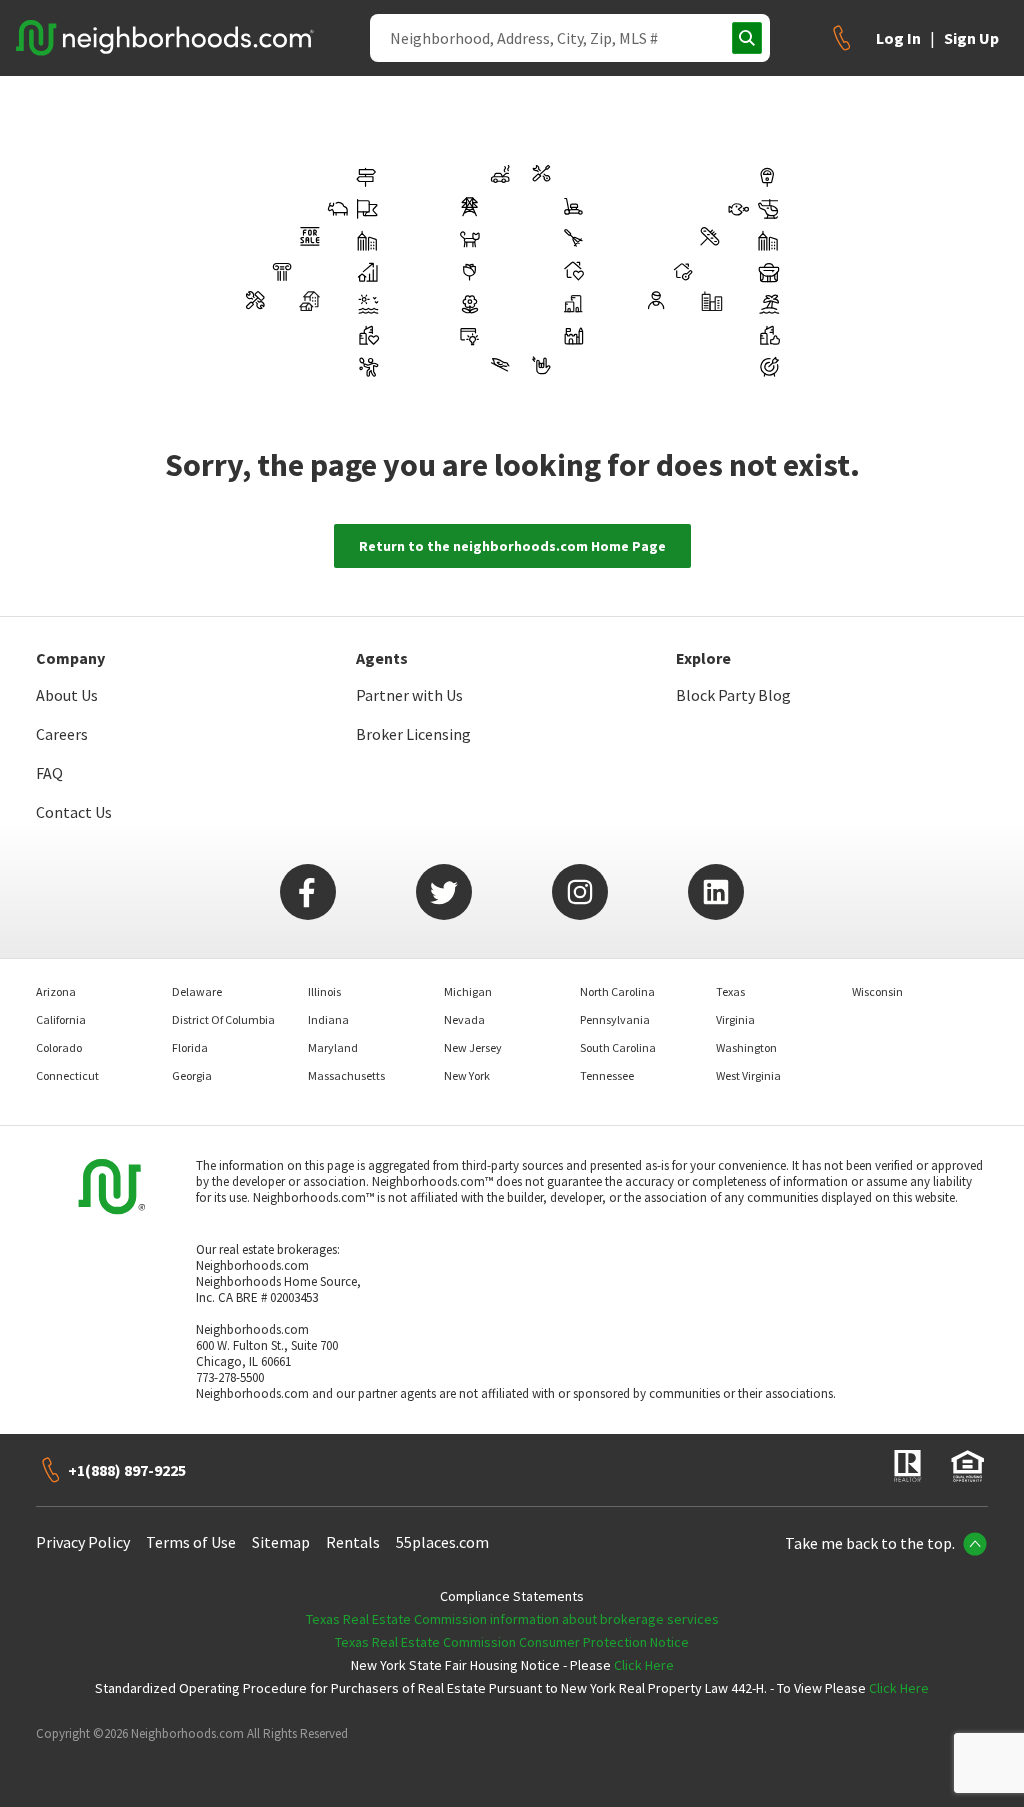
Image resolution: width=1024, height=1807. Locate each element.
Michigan (468, 991)
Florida (190, 1047)
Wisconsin (877, 991)
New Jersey (473, 1047)
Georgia (192, 1075)
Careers (62, 734)
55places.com (442, 1542)
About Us (67, 695)
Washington (746, 1047)
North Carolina (617, 991)
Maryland (333, 1047)
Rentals (353, 1542)
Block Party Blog (733, 695)
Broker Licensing (413, 734)
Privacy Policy (83, 1542)
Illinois (324, 991)
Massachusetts (346, 1075)
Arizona (56, 991)
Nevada (464, 1019)
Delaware (197, 991)
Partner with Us (409, 695)
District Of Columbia (223, 1019)
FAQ (49, 773)
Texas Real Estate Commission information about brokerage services (512, 1619)
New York (467, 1075)
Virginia (735, 1019)
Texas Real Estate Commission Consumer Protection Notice (512, 1642)
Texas (730, 991)
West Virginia (748, 1075)
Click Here (644, 1665)
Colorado (59, 1047)
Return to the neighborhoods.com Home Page (512, 546)
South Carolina (618, 1047)
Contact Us (74, 812)
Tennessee (607, 1075)
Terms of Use (191, 1542)
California (61, 1019)
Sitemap (281, 1542)
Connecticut (67, 1075)
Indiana (328, 1019)
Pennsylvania (615, 1019)
